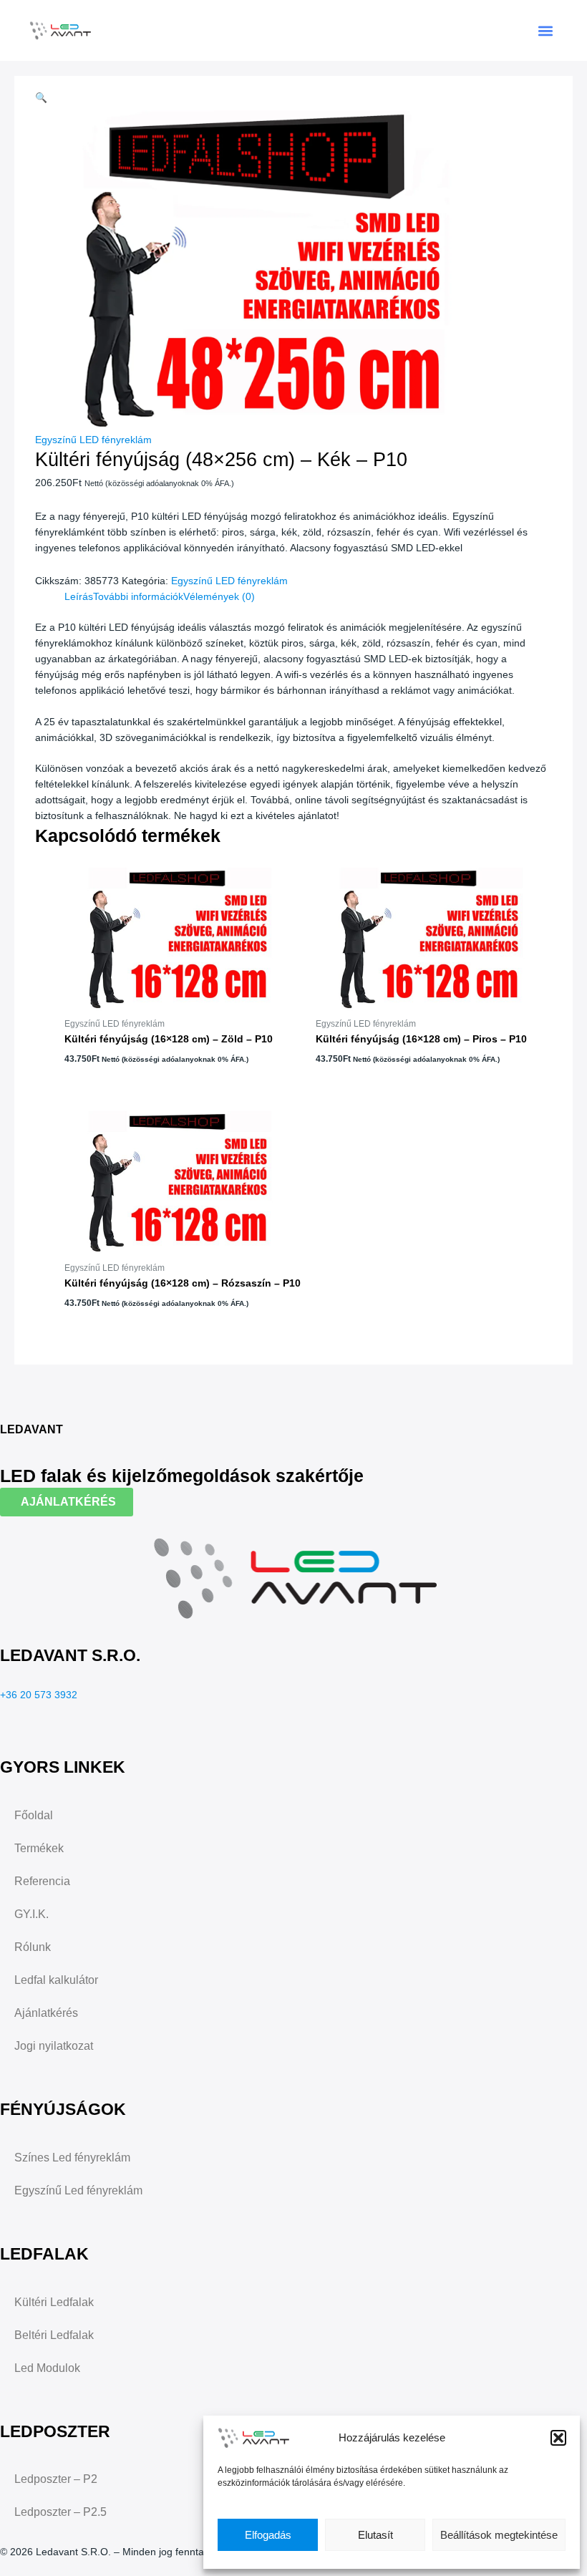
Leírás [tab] (79, 597)
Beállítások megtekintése (499, 2535)
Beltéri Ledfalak (54, 2335)
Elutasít (375, 2535)
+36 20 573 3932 (39, 1695)
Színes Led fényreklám (72, 2158)
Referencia (42, 1881)
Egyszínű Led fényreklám (78, 2190)
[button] (558, 2438)
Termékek (39, 1848)
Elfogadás (268, 2535)
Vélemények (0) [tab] (219, 597)
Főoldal (34, 1815)
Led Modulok (47, 2368)
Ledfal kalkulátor (56, 1980)
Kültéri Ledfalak (54, 2302)
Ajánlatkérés (46, 2013)
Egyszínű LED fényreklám (93, 440)
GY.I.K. (31, 1914)
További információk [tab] (138, 597)
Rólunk (33, 1947)
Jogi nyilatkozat (54, 2046)
